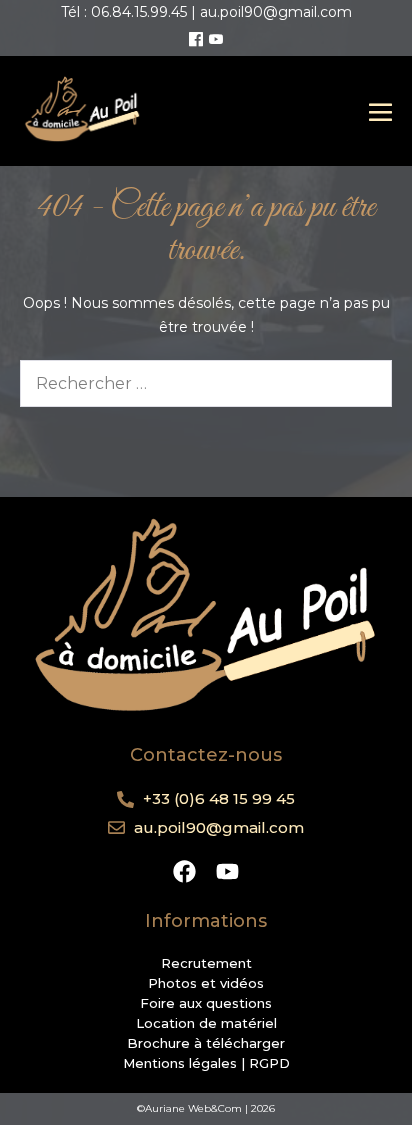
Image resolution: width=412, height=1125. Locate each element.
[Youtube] (216, 40)
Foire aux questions (206, 1003)
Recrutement (206, 963)
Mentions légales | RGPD (206, 1063)
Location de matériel (206, 1023)
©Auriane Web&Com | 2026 (206, 1108)
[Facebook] (196, 40)
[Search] (364, 383)
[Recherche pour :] (206, 384)
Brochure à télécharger (206, 1043)
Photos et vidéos (206, 983)
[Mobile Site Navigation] (380, 111)
